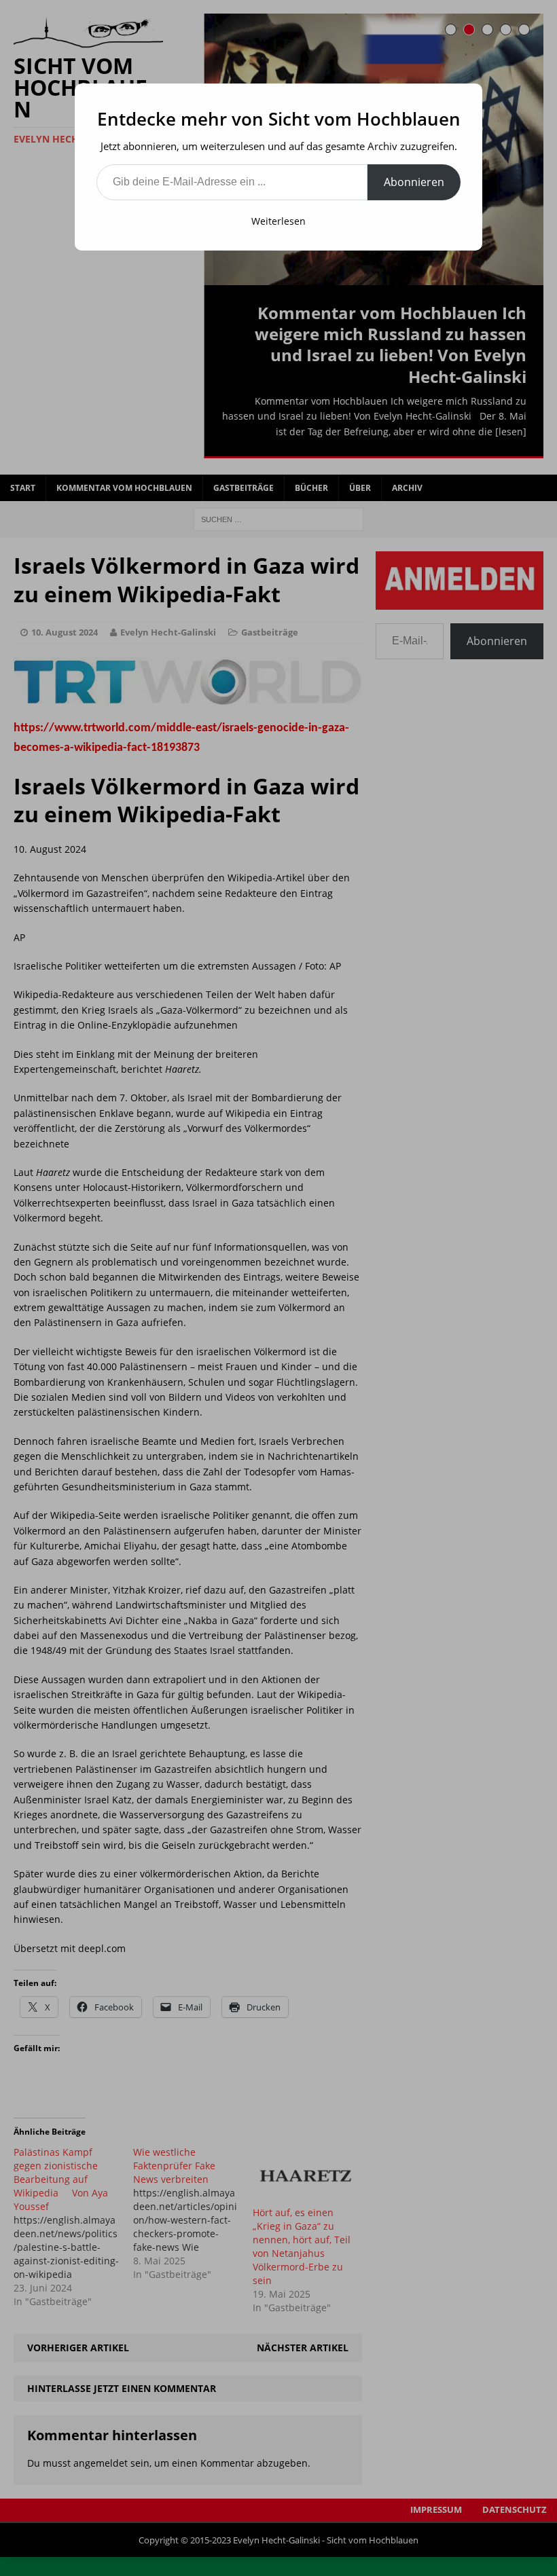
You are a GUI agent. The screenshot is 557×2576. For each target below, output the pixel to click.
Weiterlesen (278, 221)
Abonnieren (414, 182)
